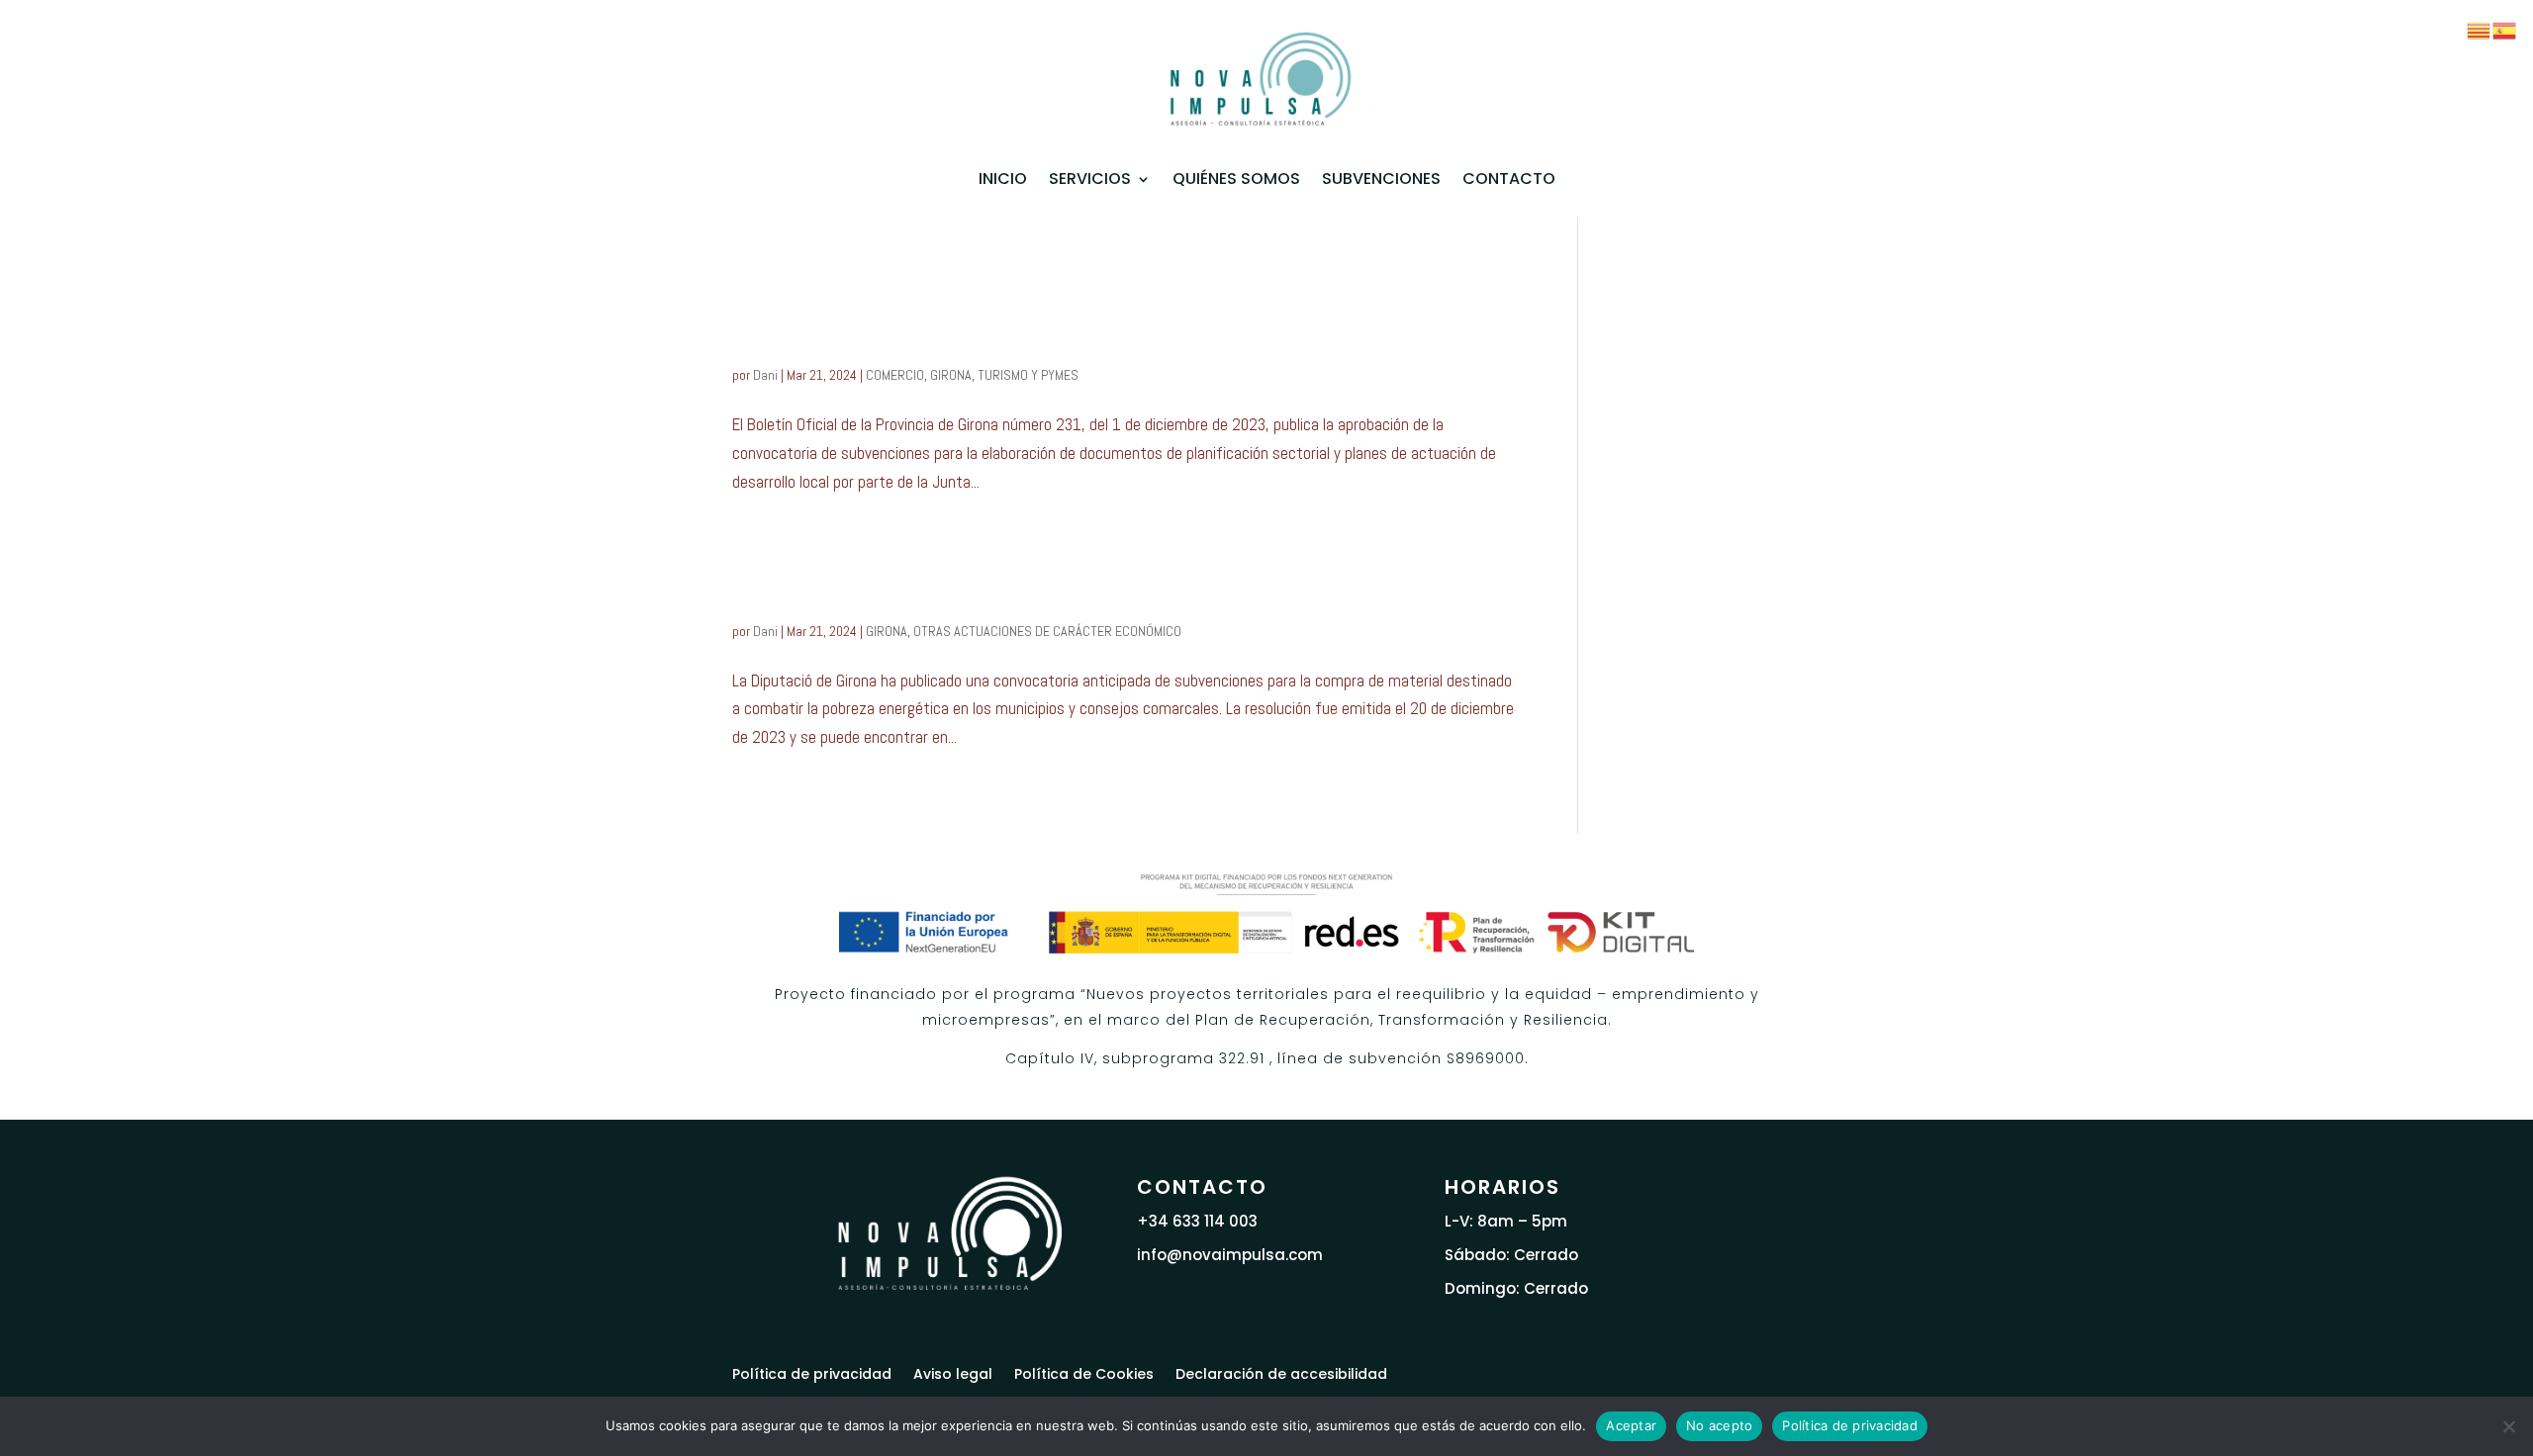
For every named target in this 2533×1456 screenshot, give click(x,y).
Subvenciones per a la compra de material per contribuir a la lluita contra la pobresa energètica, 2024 (1120, 582)
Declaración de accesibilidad (1281, 1372)
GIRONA (951, 375)
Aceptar (1631, 1425)
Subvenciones (1381, 179)
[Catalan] (2480, 29)
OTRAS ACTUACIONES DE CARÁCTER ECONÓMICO (1047, 631)
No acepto (1719, 1425)
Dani (765, 375)
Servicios (1090, 179)
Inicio (1003, 179)
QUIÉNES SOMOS (1236, 179)
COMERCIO (895, 375)
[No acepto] (2508, 1426)
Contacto (1509, 179)
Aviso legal (953, 1372)
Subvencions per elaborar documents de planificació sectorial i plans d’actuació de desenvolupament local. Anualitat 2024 (1093, 313)
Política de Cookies (1084, 1372)
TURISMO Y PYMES (1028, 375)
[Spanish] (2505, 29)
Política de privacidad (812, 1372)
